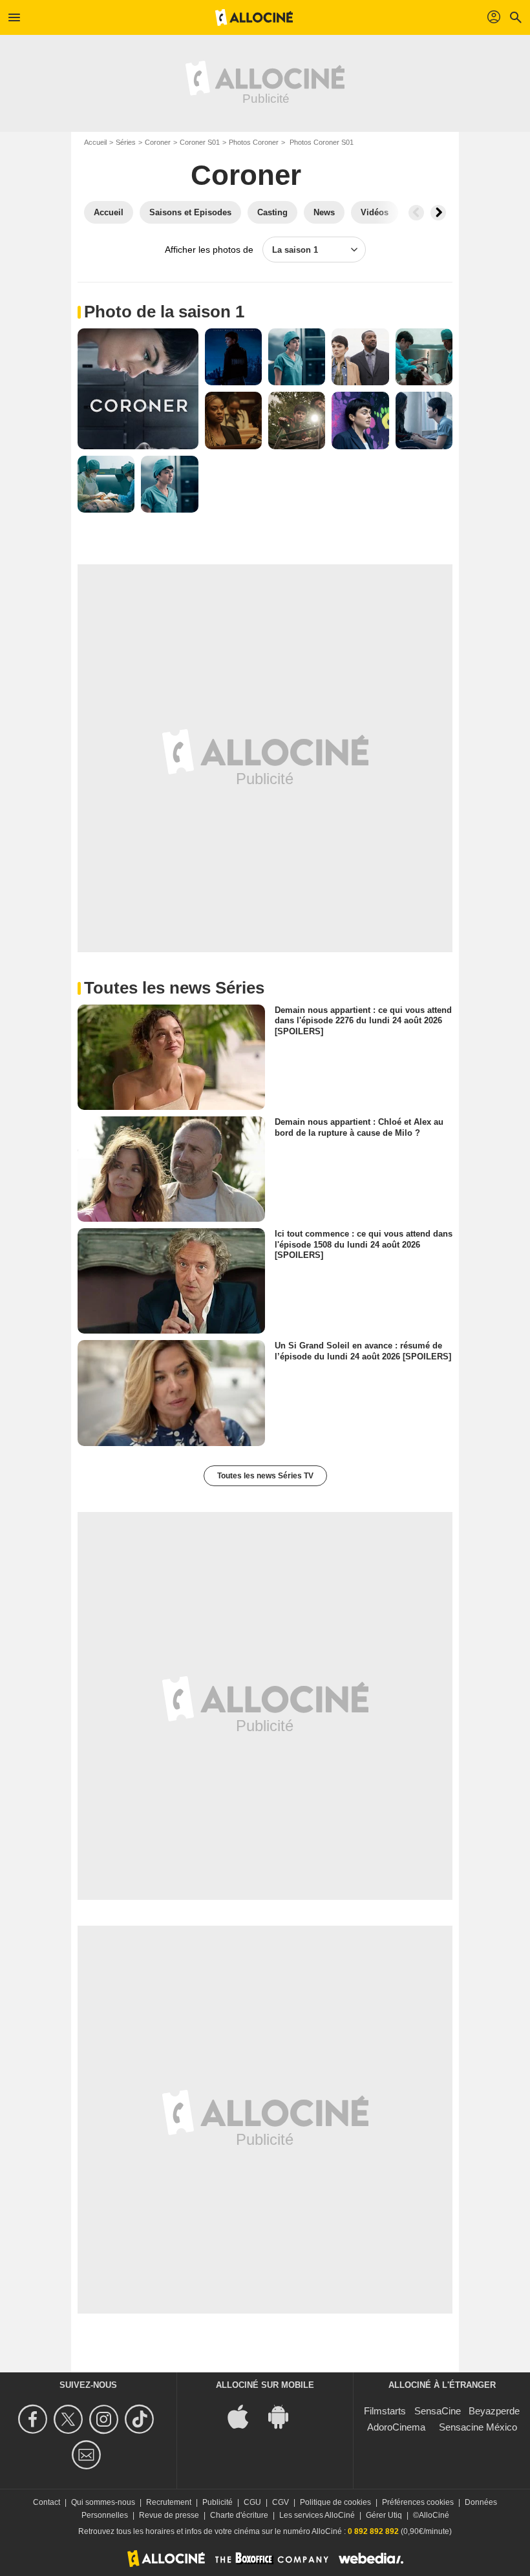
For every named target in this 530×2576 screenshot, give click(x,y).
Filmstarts (385, 2411)
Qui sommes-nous (103, 2502)
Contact (47, 2502)
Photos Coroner (254, 142)
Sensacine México (478, 2427)
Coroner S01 (200, 142)
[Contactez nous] (88, 2455)
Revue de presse (169, 2515)
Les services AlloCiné (317, 2515)
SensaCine (438, 2411)
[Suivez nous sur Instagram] (106, 2419)
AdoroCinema (396, 2427)
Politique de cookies (335, 2502)
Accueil (95, 142)
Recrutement (169, 2502)
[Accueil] (254, 17)
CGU (252, 2502)
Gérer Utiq (384, 2515)
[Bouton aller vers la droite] (438, 213)
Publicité (217, 2502)
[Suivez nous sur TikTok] (141, 2419)
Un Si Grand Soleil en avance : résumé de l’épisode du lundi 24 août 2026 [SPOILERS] (363, 1351)
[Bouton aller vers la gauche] (416, 213)
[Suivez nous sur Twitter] (70, 2419)
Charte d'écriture (239, 2515)
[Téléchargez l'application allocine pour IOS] (245, 2415)
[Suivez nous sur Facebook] (35, 2419)
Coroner (158, 142)
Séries (126, 142)
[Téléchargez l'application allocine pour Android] (285, 2415)
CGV (281, 2502)
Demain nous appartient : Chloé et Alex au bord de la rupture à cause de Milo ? (359, 1127)
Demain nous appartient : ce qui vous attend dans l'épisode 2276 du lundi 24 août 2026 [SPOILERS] (363, 1021)
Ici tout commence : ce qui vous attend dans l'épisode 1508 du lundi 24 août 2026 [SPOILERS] (364, 1244)
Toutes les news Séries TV (265, 1476)
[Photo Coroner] (138, 389)
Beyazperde (494, 2411)
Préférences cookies (418, 2502)
